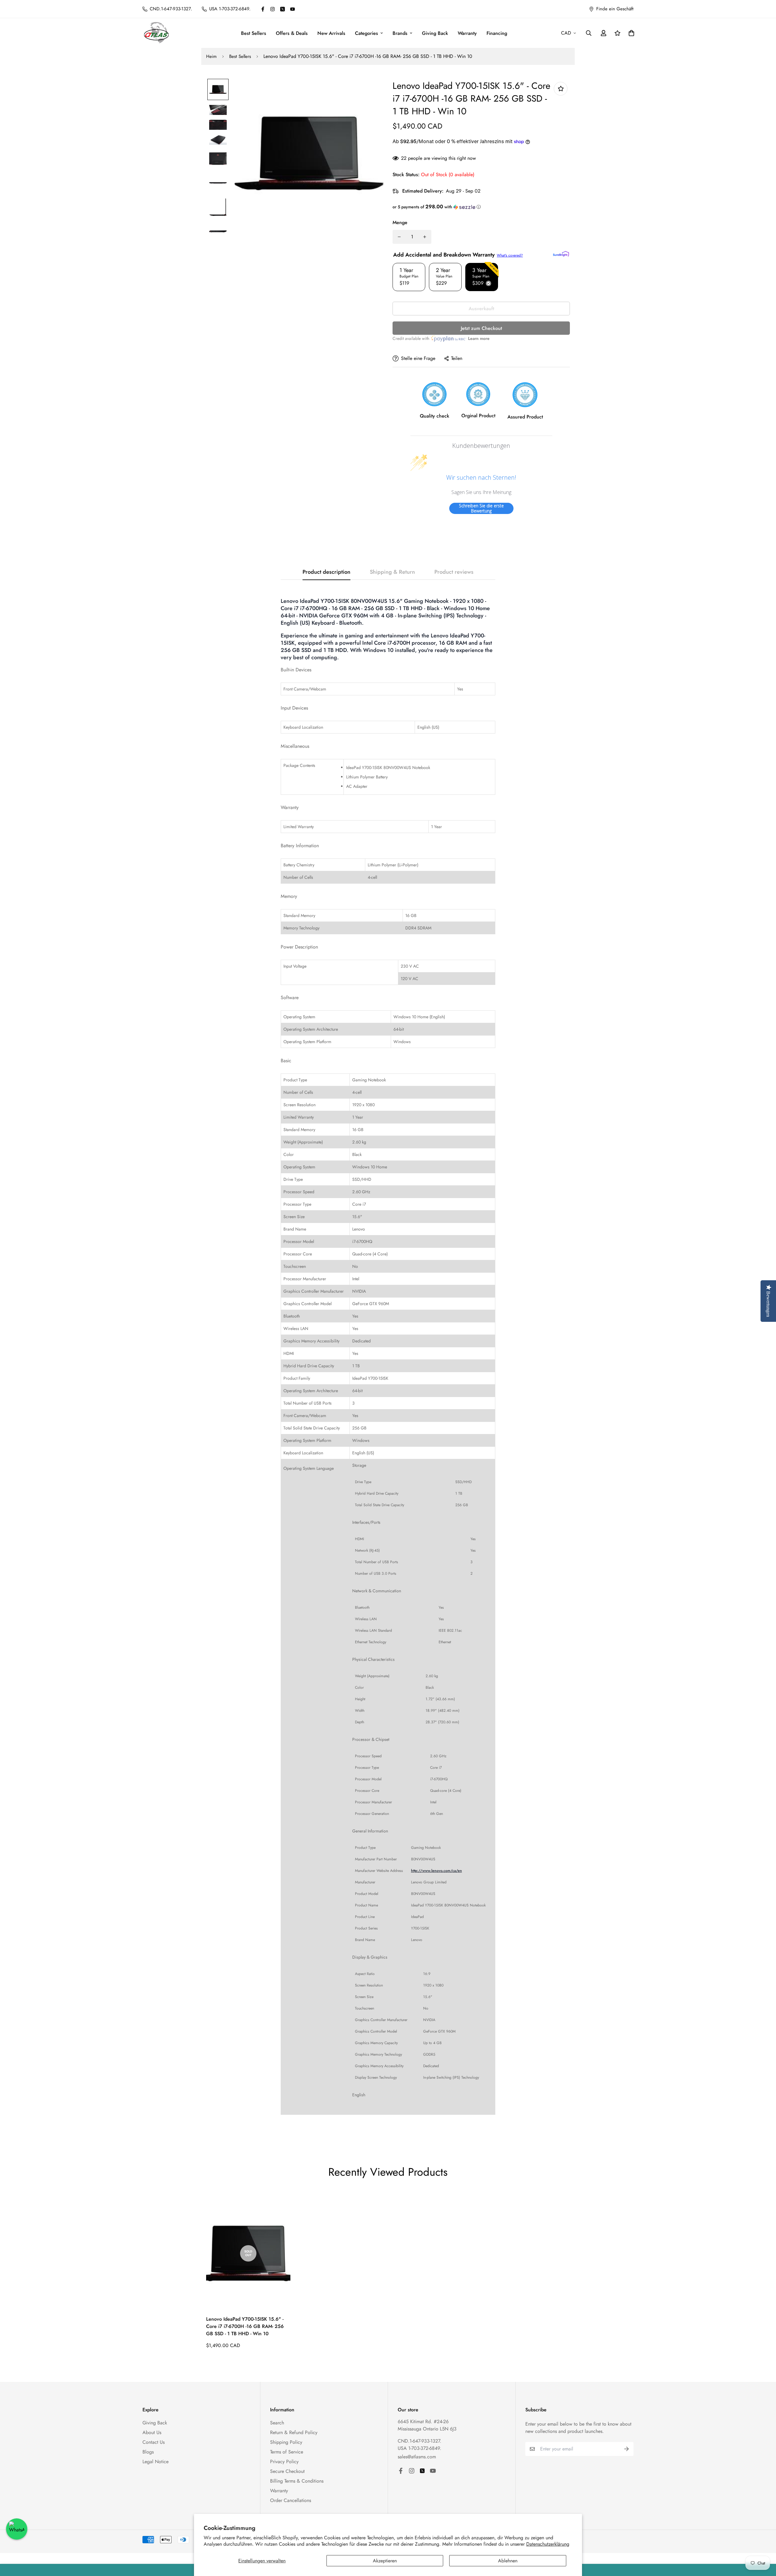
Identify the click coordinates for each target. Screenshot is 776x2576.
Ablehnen (508, 2561)
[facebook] (263, 9)
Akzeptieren (385, 2561)
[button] (481, 207)
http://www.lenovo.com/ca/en (436, 1871)
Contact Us (154, 2442)
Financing (497, 33)
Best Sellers (254, 33)
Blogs (148, 2452)
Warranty (467, 33)
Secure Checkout (287, 2471)
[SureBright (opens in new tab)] (561, 254)
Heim (211, 56)
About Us (152, 2432)
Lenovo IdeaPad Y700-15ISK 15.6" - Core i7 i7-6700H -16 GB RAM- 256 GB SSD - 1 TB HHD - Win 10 (245, 2326)
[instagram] (273, 9)
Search (277, 2423)
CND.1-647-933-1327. (420, 2441)
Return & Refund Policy (294, 2432)
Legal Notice (156, 2462)
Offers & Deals (292, 33)
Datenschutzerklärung (548, 2544)
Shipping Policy (286, 2442)
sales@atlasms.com (417, 2457)
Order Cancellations (291, 2500)
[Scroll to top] (764, 2543)
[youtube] (293, 9)
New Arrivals (331, 33)
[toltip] (561, 89)
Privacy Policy (284, 2462)
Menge (400, 222)
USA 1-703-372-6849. (420, 2448)
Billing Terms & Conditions (297, 2481)
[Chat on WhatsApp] (17, 2529)
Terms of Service (287, 2452)
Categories (366, 33)
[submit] (627, 2449)
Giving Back (435, 33)
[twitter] (283, 9)
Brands (400, 33)
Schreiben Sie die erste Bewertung (481, 508)
